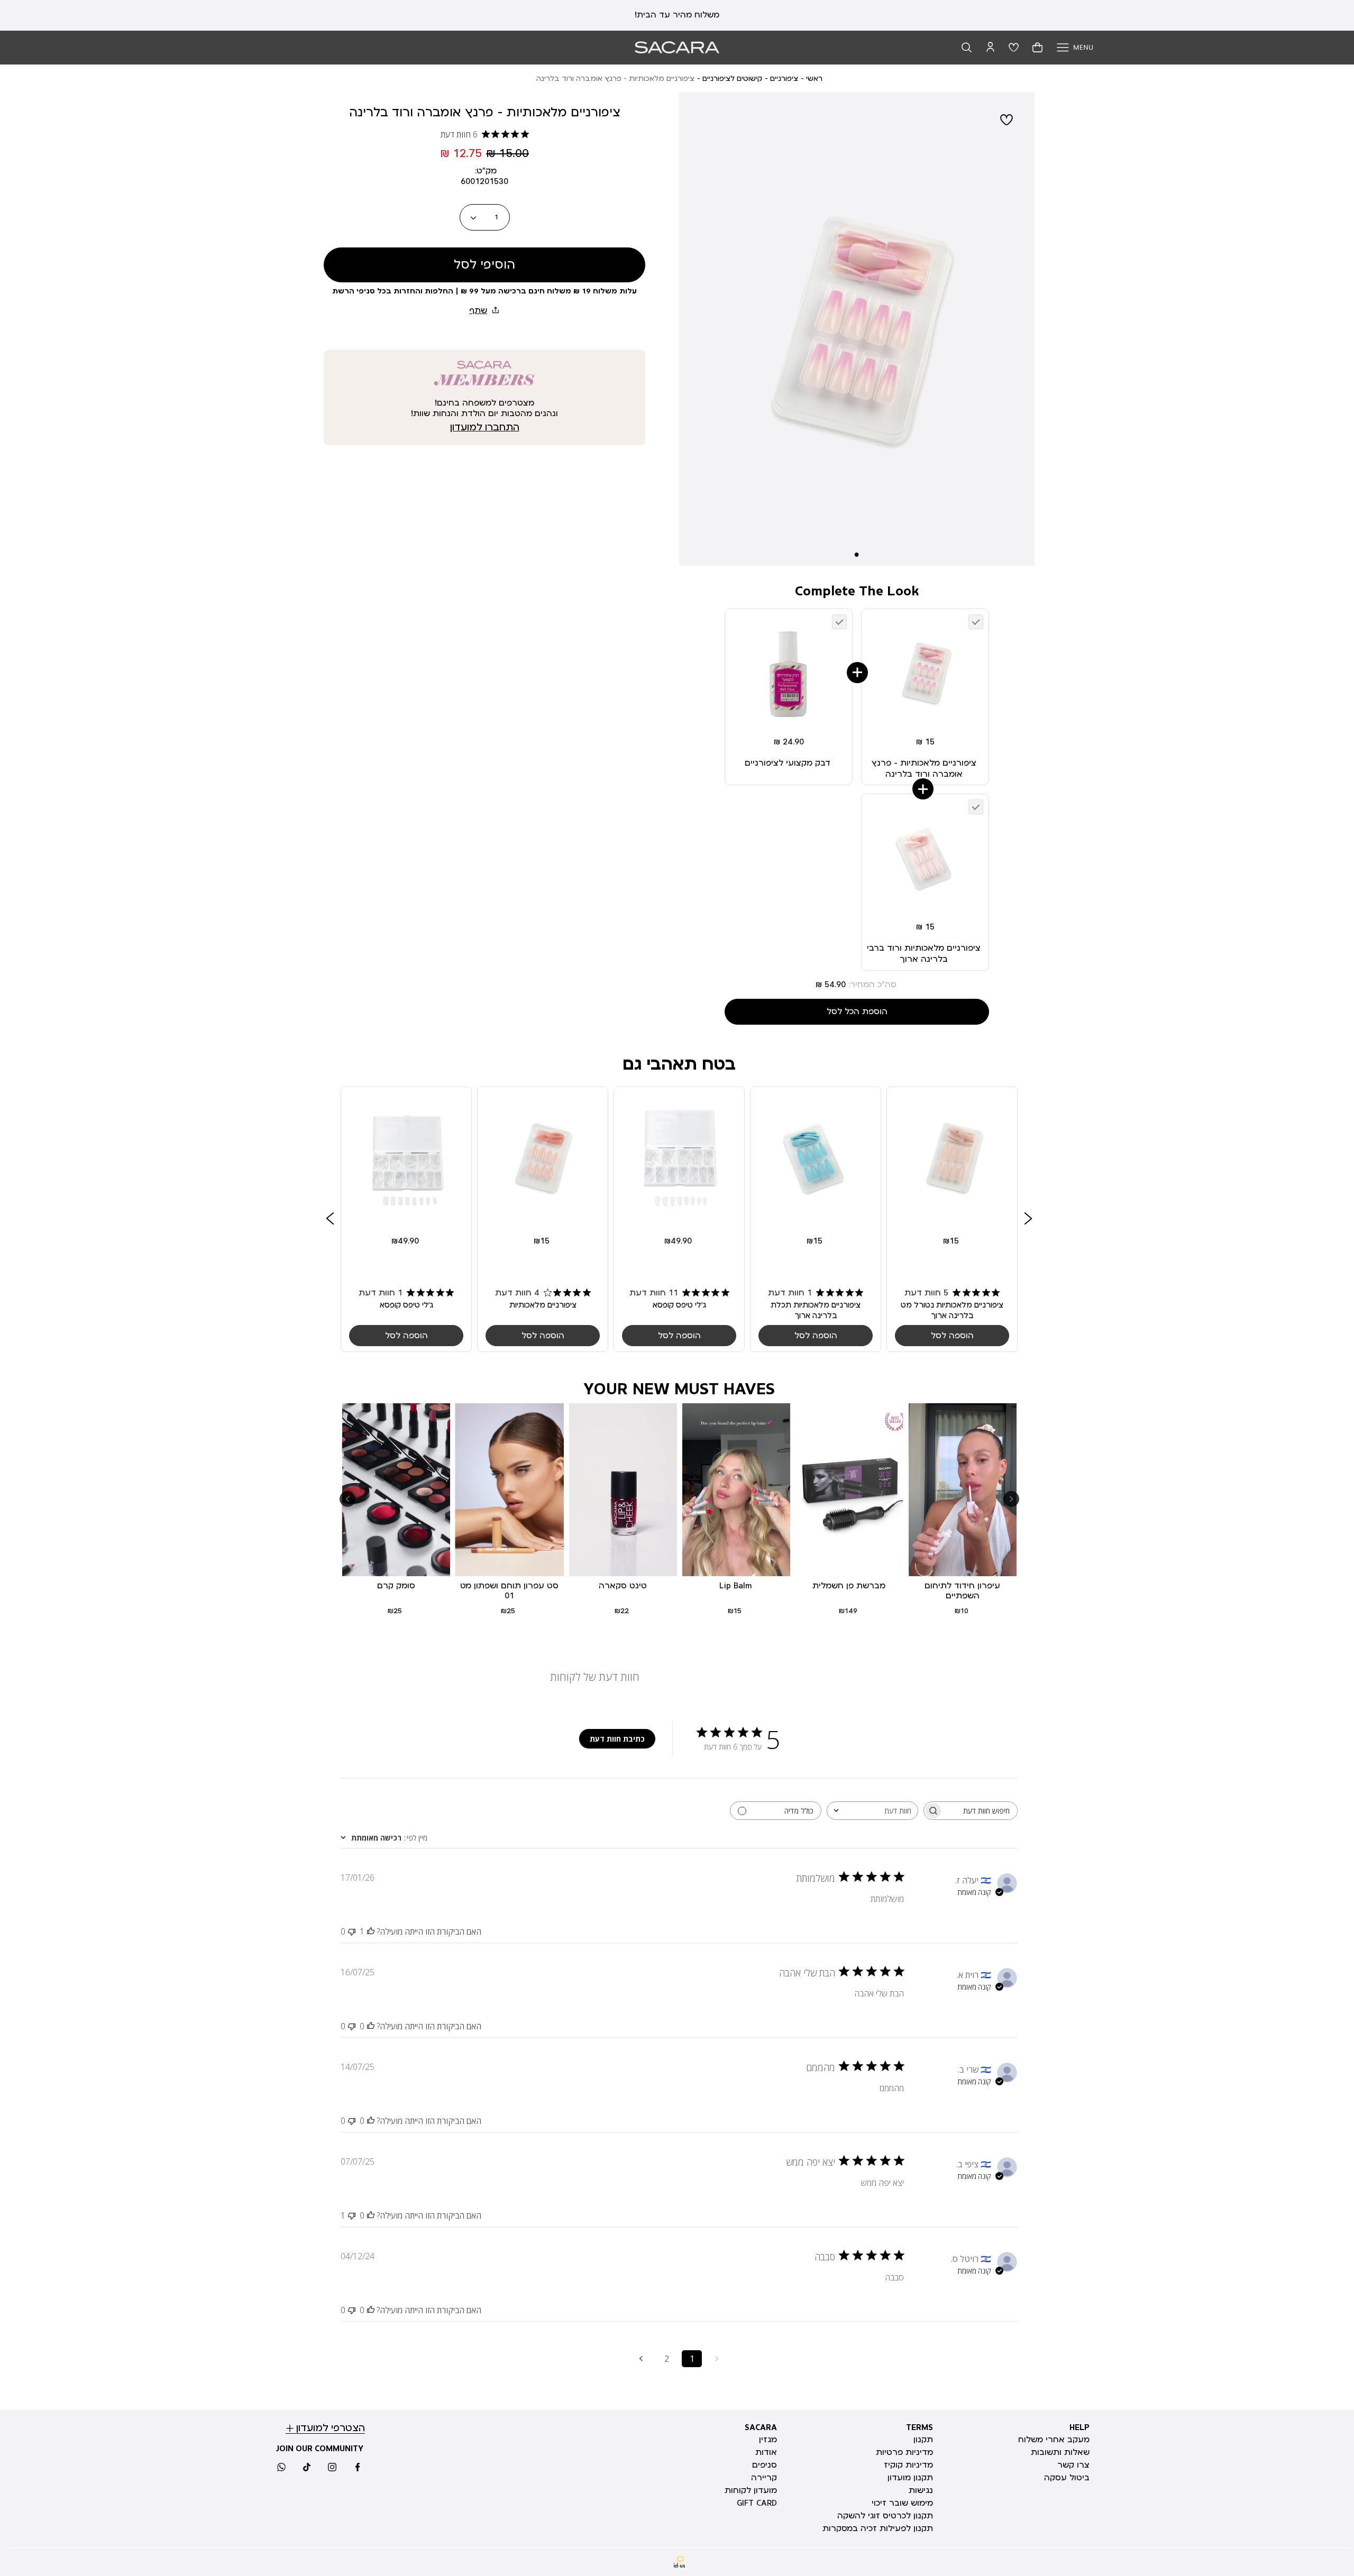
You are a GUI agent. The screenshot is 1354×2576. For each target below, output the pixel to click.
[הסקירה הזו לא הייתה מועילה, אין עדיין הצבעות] (352, 1931)
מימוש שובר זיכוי (902, 2503)
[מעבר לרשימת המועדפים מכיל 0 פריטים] (1014, 47)
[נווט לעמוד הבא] (641, 2359)
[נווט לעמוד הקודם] (717, 2359)
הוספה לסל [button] (952, 1336)
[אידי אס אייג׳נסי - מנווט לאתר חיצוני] (679, 2562)
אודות (766, 2452)
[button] (967, 47)
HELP (1079, 2427)
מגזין (768, 2440)
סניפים (765, 2465)
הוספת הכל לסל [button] (857, 1011)
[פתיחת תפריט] (1075, 47)
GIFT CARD (757, 2503)
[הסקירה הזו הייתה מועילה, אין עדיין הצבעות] (371, 2026)
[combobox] (872, 1811)
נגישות (921, 2490)
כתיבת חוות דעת (617, 1739)
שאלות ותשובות (1060, 2452)
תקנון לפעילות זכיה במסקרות (878, 2528)
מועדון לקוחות (751, 2490)
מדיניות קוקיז (908, 2465)
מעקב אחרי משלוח (1054, 2440)
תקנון (923, 2440)
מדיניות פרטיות (904, 2452)
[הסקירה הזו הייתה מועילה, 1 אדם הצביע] (371, 1931)
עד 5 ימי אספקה (677, 15)
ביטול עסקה (1067, 2478)
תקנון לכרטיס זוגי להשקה (885, 2516)
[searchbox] (980, 1811)
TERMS (920, 2427)
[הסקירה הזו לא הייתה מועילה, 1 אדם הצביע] (352, 2215)
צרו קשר (1073, 2465)
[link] (952, 1219)
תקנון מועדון (910, 2478)
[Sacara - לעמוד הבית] (677, 47)
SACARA (761, 2427)
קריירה (764, 2478)
